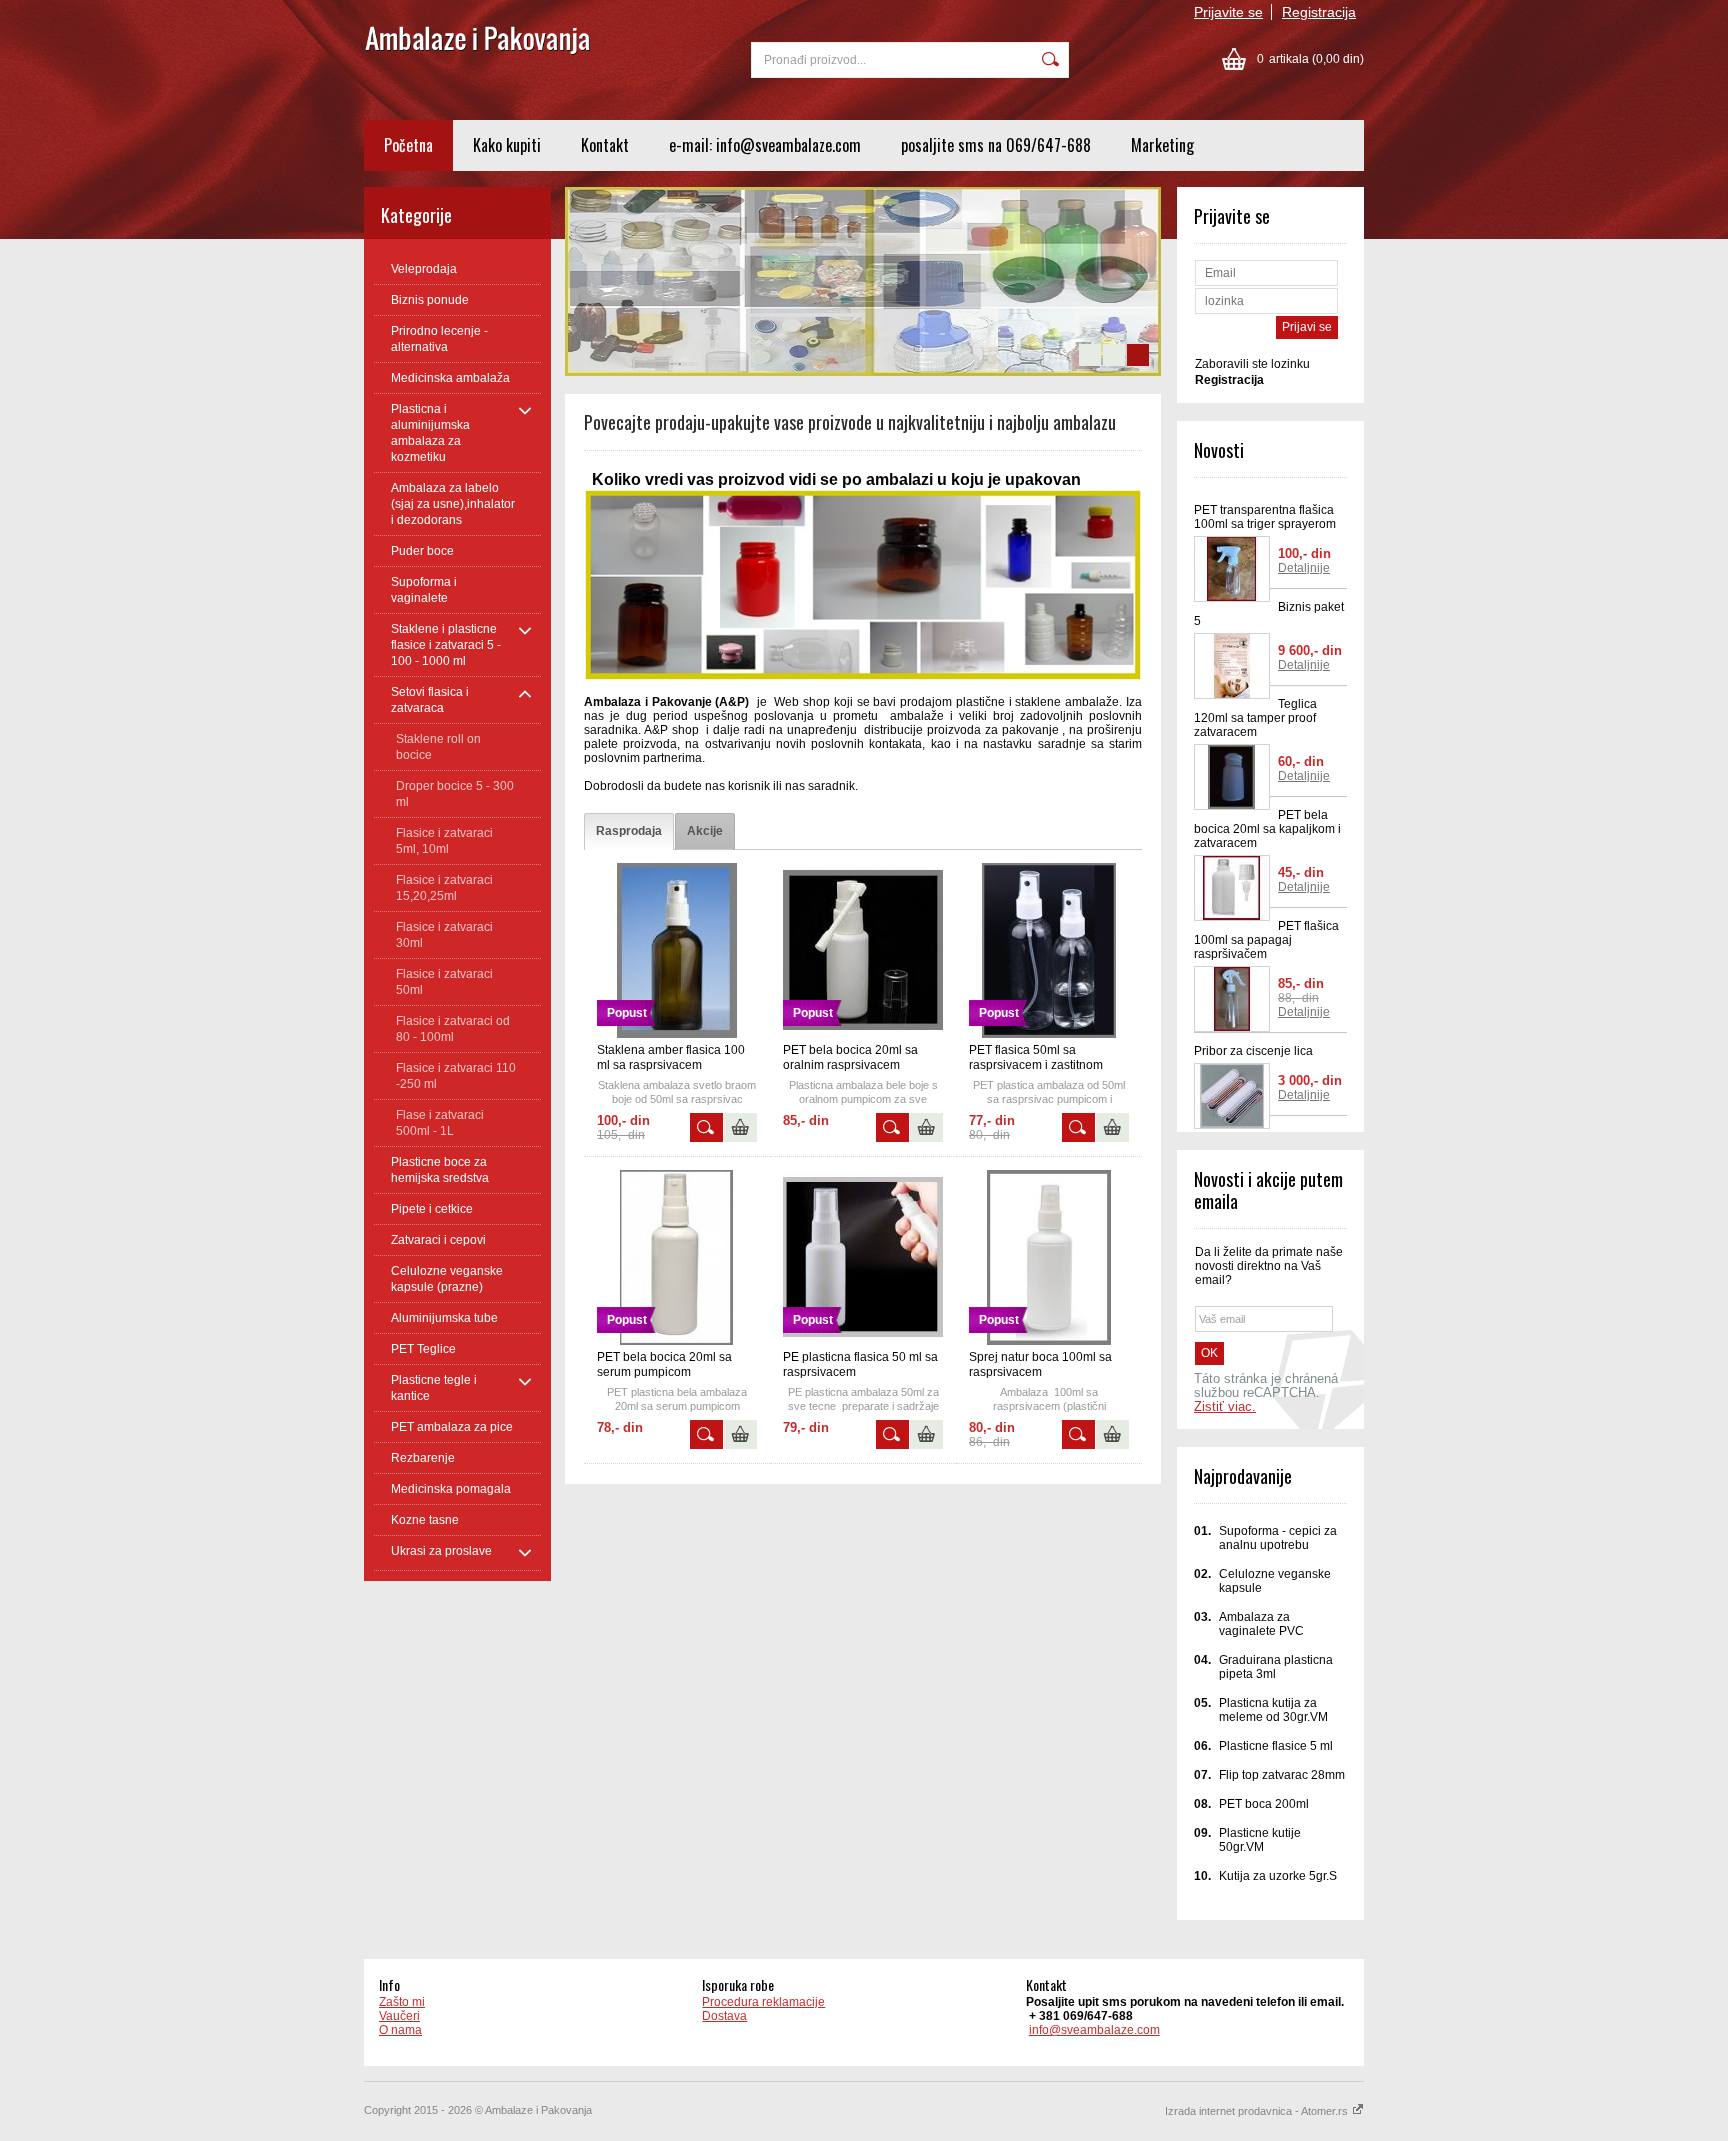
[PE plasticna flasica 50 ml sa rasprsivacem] (863, 1341)
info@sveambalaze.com (1094, 2030)
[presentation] (629, 831)
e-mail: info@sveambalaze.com (765, 145)
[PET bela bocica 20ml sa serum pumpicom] (677, 1341)
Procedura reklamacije (763, 2002)
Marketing (1162, 145)
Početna (408, 145)
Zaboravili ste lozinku (1252, 364)
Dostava (724, 2016)
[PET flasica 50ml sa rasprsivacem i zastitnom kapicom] (1049, 1034)
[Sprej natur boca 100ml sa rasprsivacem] (1049, 1341)
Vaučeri (399, 2016)
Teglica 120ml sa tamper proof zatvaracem (1255, 718)
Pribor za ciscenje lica (1253, 1051)
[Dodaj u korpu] (740, 1127)
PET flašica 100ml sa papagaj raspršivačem (1266, 940)
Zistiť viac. (1225, 1407)
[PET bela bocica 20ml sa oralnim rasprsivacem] (863, 1034)
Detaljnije (1304, 568)
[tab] (629, 831)
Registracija (1319, 12)
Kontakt (605, 145)
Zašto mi (402, 2002)
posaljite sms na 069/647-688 (996, 145)
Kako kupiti (507, 145)
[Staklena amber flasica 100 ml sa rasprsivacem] (677, 1034)
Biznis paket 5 (1269, 614)
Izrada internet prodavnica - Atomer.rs (1258, 2111)
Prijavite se (1228, 12)
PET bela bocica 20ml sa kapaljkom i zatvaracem (1267, 829)
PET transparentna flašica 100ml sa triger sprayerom (1265, 517)
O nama (400, 2030)
